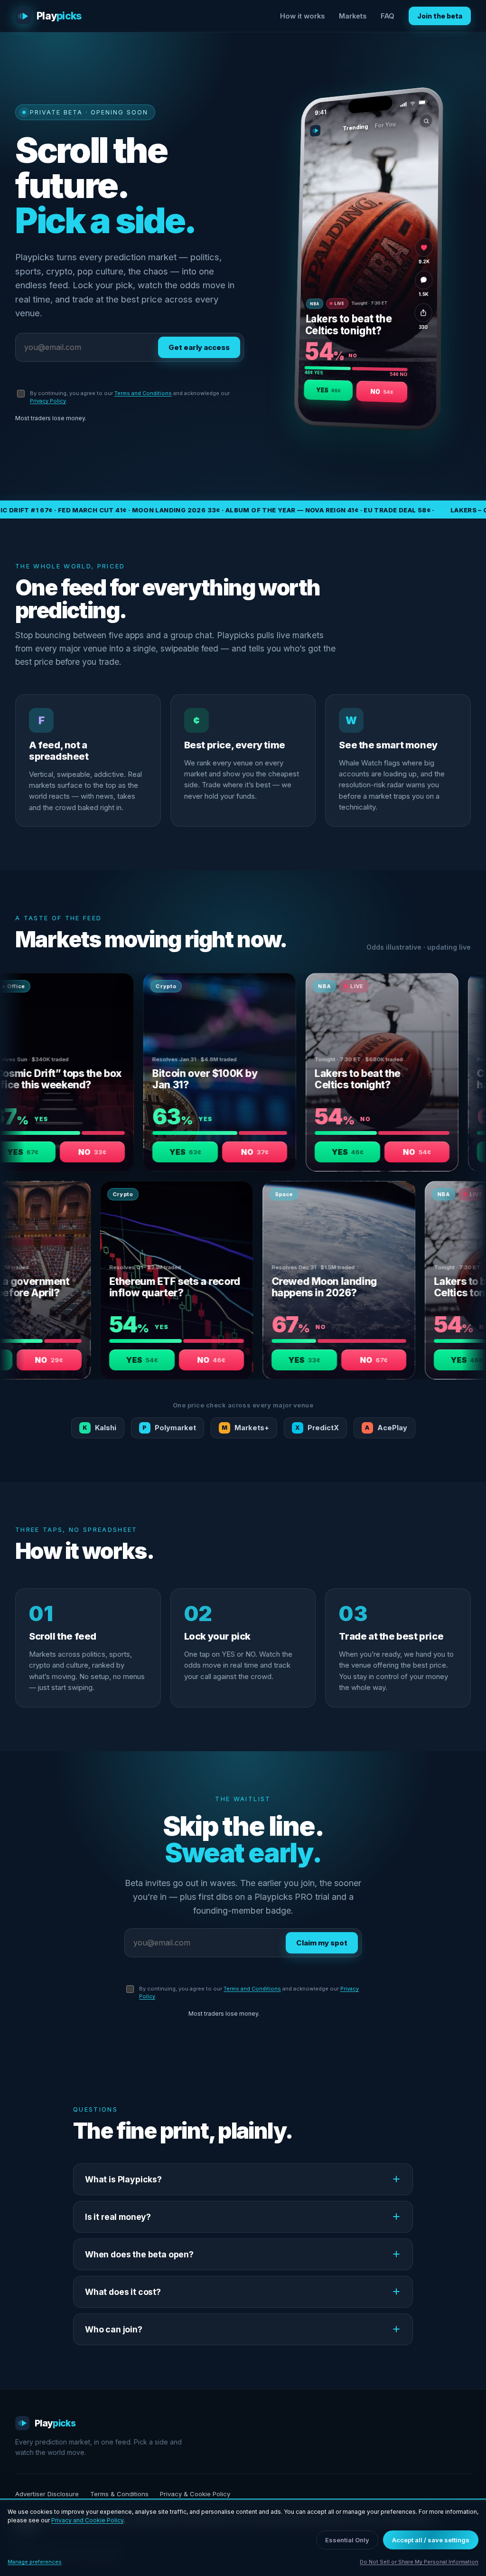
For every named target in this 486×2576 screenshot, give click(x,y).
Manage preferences (35, 2562)
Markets (353, 16)
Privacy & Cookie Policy (195, 2494)
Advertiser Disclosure (47, 2494)
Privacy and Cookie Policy (87, 2520)
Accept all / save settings (431, 2540)
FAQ (388, 16)
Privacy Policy (48, 401)
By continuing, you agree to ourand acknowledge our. (130, 397)
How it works (302, 16)
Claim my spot (322, 1943)
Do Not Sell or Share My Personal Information (419, 2562)
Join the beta (440, 16)
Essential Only (347, 2540)
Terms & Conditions (119, 2494)
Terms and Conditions (143, 393)
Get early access (199, 347)
